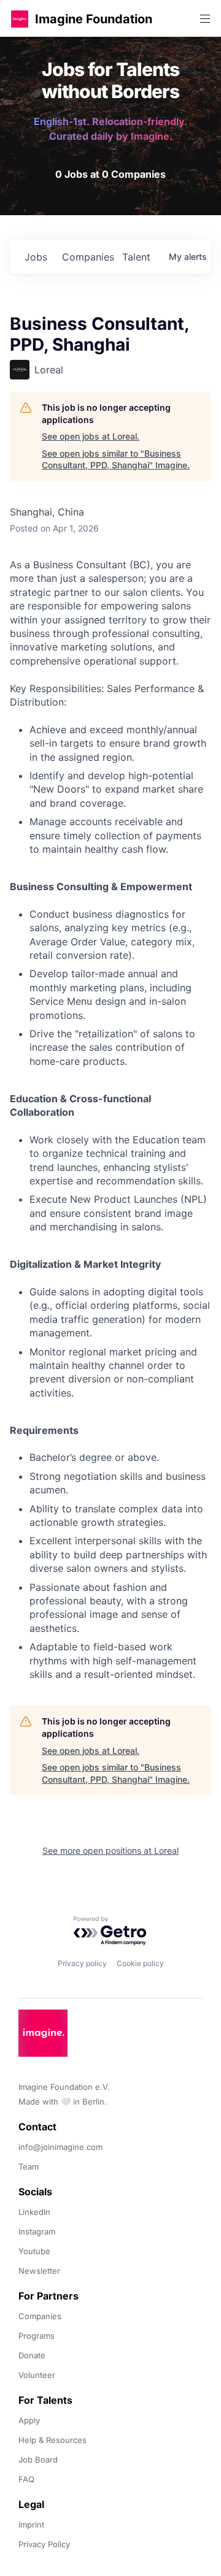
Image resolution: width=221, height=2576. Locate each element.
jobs (36, 257)
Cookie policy (140, 1963)
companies (87, 257)
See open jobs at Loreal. (91, 436)
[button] (20, 19)
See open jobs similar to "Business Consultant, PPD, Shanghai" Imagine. (116, 459)
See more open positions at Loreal (110, 1850)
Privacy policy (82, 1963)
